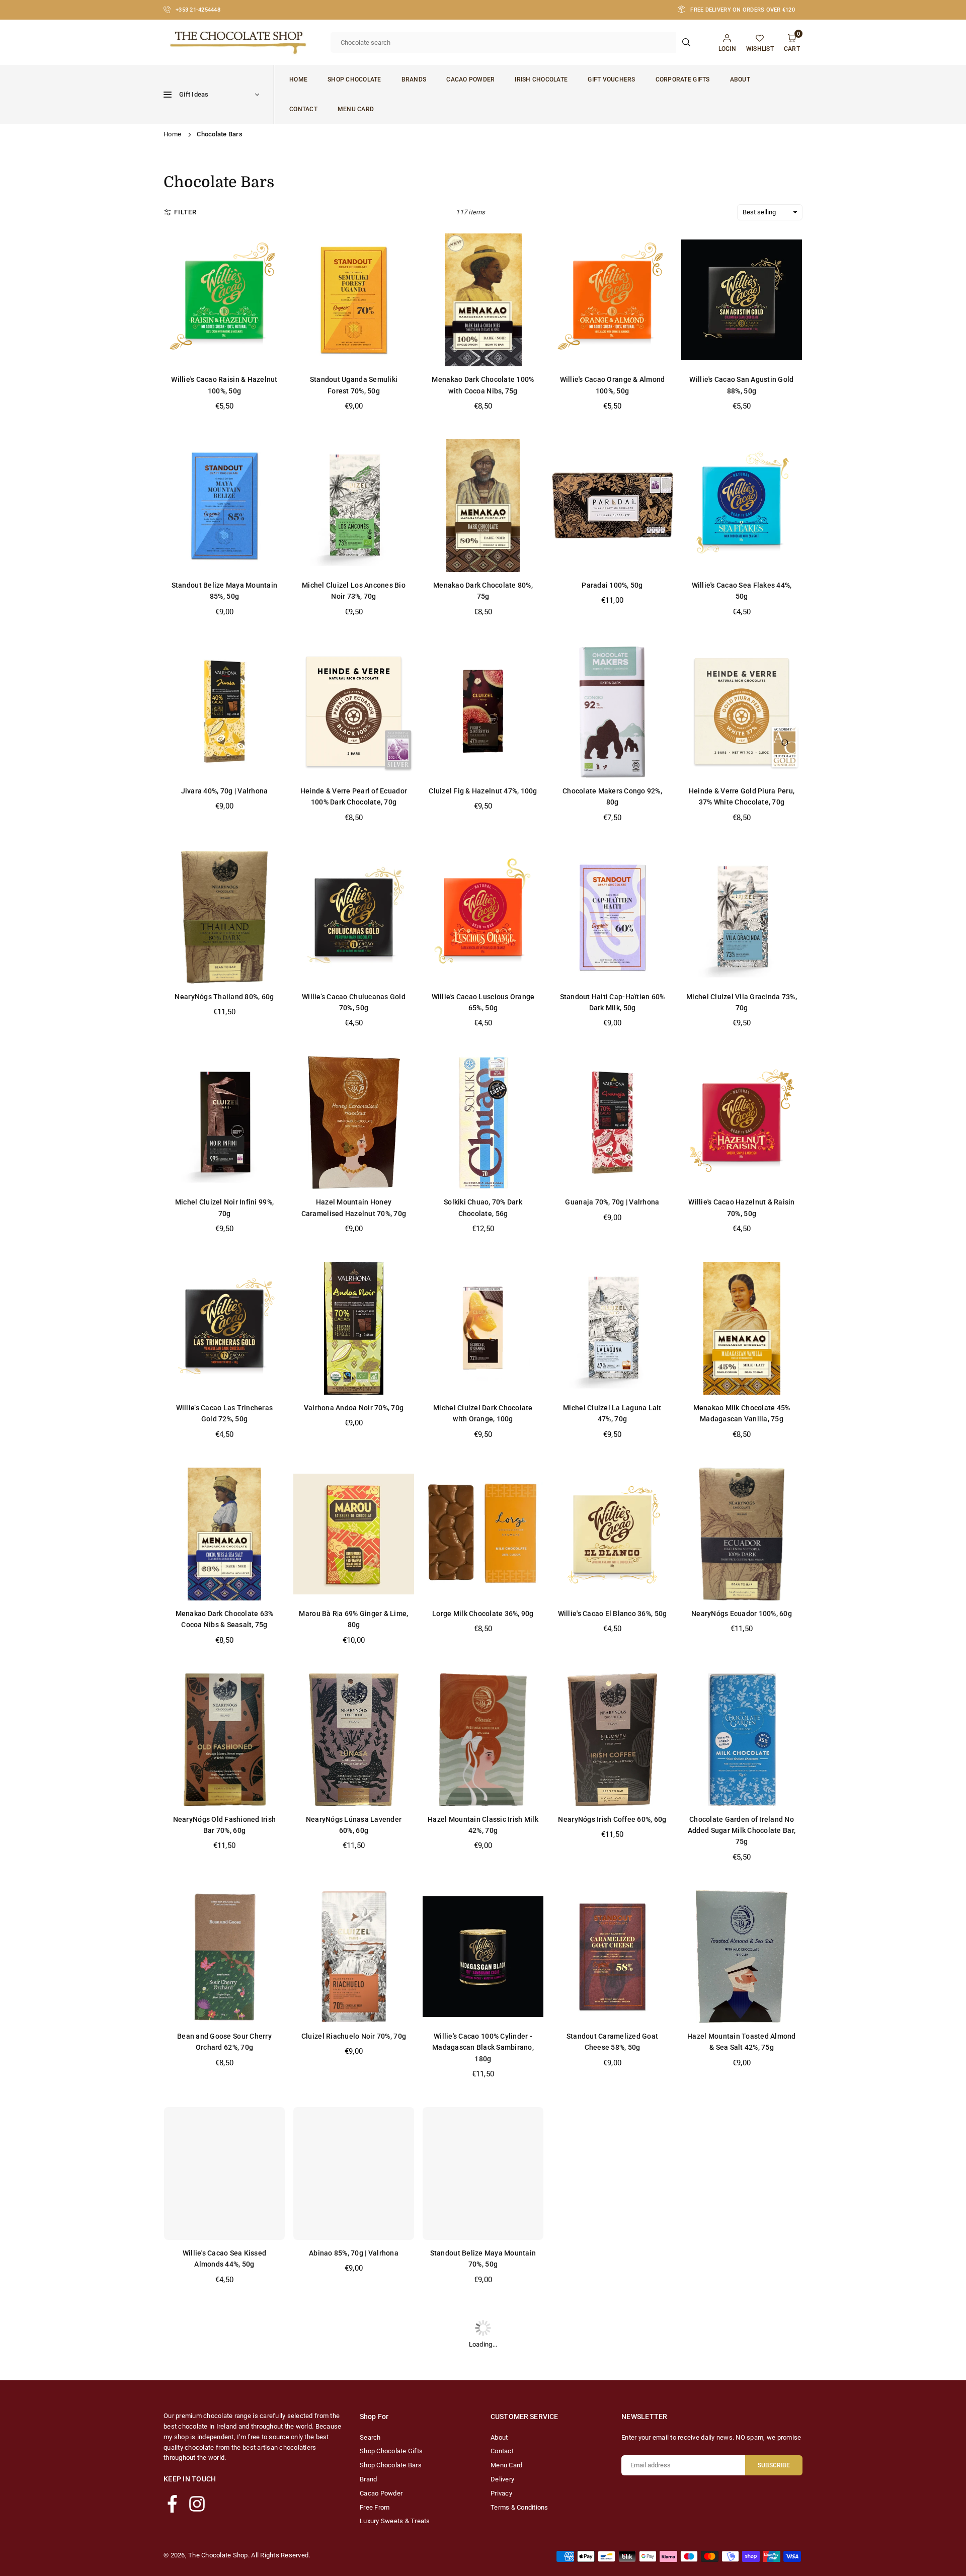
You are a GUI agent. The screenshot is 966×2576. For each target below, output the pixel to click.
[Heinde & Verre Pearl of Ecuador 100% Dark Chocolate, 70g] (354, 711)
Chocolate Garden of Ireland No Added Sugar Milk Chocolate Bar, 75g (742, 1831)
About (740, 79)
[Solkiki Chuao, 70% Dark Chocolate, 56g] (483, 1122)
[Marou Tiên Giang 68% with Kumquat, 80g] (483, 2379)
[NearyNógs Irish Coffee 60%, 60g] (612, 1740)
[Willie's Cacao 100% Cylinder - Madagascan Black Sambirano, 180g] (483, 1957)
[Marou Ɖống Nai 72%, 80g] (612, 2379)
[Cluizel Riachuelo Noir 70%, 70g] (354, 1957)
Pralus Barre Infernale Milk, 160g (613, 2253)
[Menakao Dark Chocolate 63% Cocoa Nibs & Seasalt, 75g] (224, 1534)
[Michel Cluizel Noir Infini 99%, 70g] (224, 1122)
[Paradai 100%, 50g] (612, 506)
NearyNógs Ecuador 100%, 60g (742, 1614)
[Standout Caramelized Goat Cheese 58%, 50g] (612, 1957)
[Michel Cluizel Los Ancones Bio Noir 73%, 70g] (354, 506)
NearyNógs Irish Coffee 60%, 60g (612, 1819)
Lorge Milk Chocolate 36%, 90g (483, 1614)
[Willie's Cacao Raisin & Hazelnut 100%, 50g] (224, 300)
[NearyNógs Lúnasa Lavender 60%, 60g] (354, 1740)
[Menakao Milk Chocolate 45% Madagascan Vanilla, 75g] (742, 1328)
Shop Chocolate (354, 79)
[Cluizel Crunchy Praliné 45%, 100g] (742, 2379)
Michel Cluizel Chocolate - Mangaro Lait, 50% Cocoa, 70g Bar (353, 2470)
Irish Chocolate (541, 79)
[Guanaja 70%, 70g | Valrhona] (612, 1122)
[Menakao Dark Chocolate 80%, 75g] (483, 506)
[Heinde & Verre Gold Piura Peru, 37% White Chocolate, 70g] (742, 711)
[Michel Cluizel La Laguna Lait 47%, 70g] (612, 1328)
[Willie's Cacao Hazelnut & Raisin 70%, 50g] (742, 1122)
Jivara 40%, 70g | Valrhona (225, 791)
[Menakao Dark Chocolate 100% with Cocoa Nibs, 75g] (483, 300)
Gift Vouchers (611, 79)
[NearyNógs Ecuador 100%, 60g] (742, 1534)
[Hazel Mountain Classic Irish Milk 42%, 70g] (483, 1740)
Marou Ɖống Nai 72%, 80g (612, 2459)
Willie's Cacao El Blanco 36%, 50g (613, 1614)
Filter (185, 212)
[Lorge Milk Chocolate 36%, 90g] (483, 1534)
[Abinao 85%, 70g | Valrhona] (354, 2173)
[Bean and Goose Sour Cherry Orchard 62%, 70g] (224, 1957)
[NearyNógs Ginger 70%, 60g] (224, 2379)
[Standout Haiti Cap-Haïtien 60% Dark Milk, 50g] (612, 917)
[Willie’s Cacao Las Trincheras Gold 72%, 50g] (224, 1328)
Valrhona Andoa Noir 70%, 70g (354, 1408)
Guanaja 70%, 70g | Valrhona (612, 1202)
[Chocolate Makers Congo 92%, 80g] (612, 711)
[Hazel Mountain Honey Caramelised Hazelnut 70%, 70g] (354, 1122)
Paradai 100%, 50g (612, 585)
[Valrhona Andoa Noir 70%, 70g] (354, 1328)
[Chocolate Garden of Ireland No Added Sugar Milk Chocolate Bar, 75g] (742, 1740)
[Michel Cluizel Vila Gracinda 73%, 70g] (742, 917)
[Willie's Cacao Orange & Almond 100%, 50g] (612, 300)
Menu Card (356, 109)
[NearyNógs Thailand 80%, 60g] (224, 917)
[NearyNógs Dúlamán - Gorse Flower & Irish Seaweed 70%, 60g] (742, 2173)
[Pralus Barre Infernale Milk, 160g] (612, 2173)
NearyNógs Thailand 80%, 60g (224, 997)
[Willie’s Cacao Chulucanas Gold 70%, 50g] (354, 917)
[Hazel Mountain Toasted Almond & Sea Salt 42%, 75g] (742, 1957)
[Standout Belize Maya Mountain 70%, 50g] (483, 2173)
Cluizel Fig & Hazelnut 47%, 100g (483, 791)
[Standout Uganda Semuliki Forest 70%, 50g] (354, 300)
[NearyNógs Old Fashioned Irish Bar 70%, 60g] (224, 1740)
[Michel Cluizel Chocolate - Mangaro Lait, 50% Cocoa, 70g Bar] (354, 2379)
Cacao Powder (470, 79)
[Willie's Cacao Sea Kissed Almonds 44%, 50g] (224, 2173)
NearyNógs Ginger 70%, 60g (225, 2459)
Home (298, 79)
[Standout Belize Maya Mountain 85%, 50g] (224, 506)
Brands (414, 79)
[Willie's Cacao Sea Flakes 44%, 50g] (742, 506)
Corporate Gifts (683, 79)
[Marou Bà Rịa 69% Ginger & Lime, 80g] (354, 1534)
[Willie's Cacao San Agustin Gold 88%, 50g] (742, 300)
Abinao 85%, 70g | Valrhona (354, 2253)
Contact (303, 109)
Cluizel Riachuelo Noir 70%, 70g (354, 2036)
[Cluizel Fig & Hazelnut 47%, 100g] (483, 711)
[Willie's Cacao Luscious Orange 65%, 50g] (483, 917)
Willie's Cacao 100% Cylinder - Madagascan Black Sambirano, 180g (483, 2047)
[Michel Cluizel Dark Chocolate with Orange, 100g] (483, 1328)
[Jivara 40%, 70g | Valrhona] (224, 711)
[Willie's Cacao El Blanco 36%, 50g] (612, 1534)
